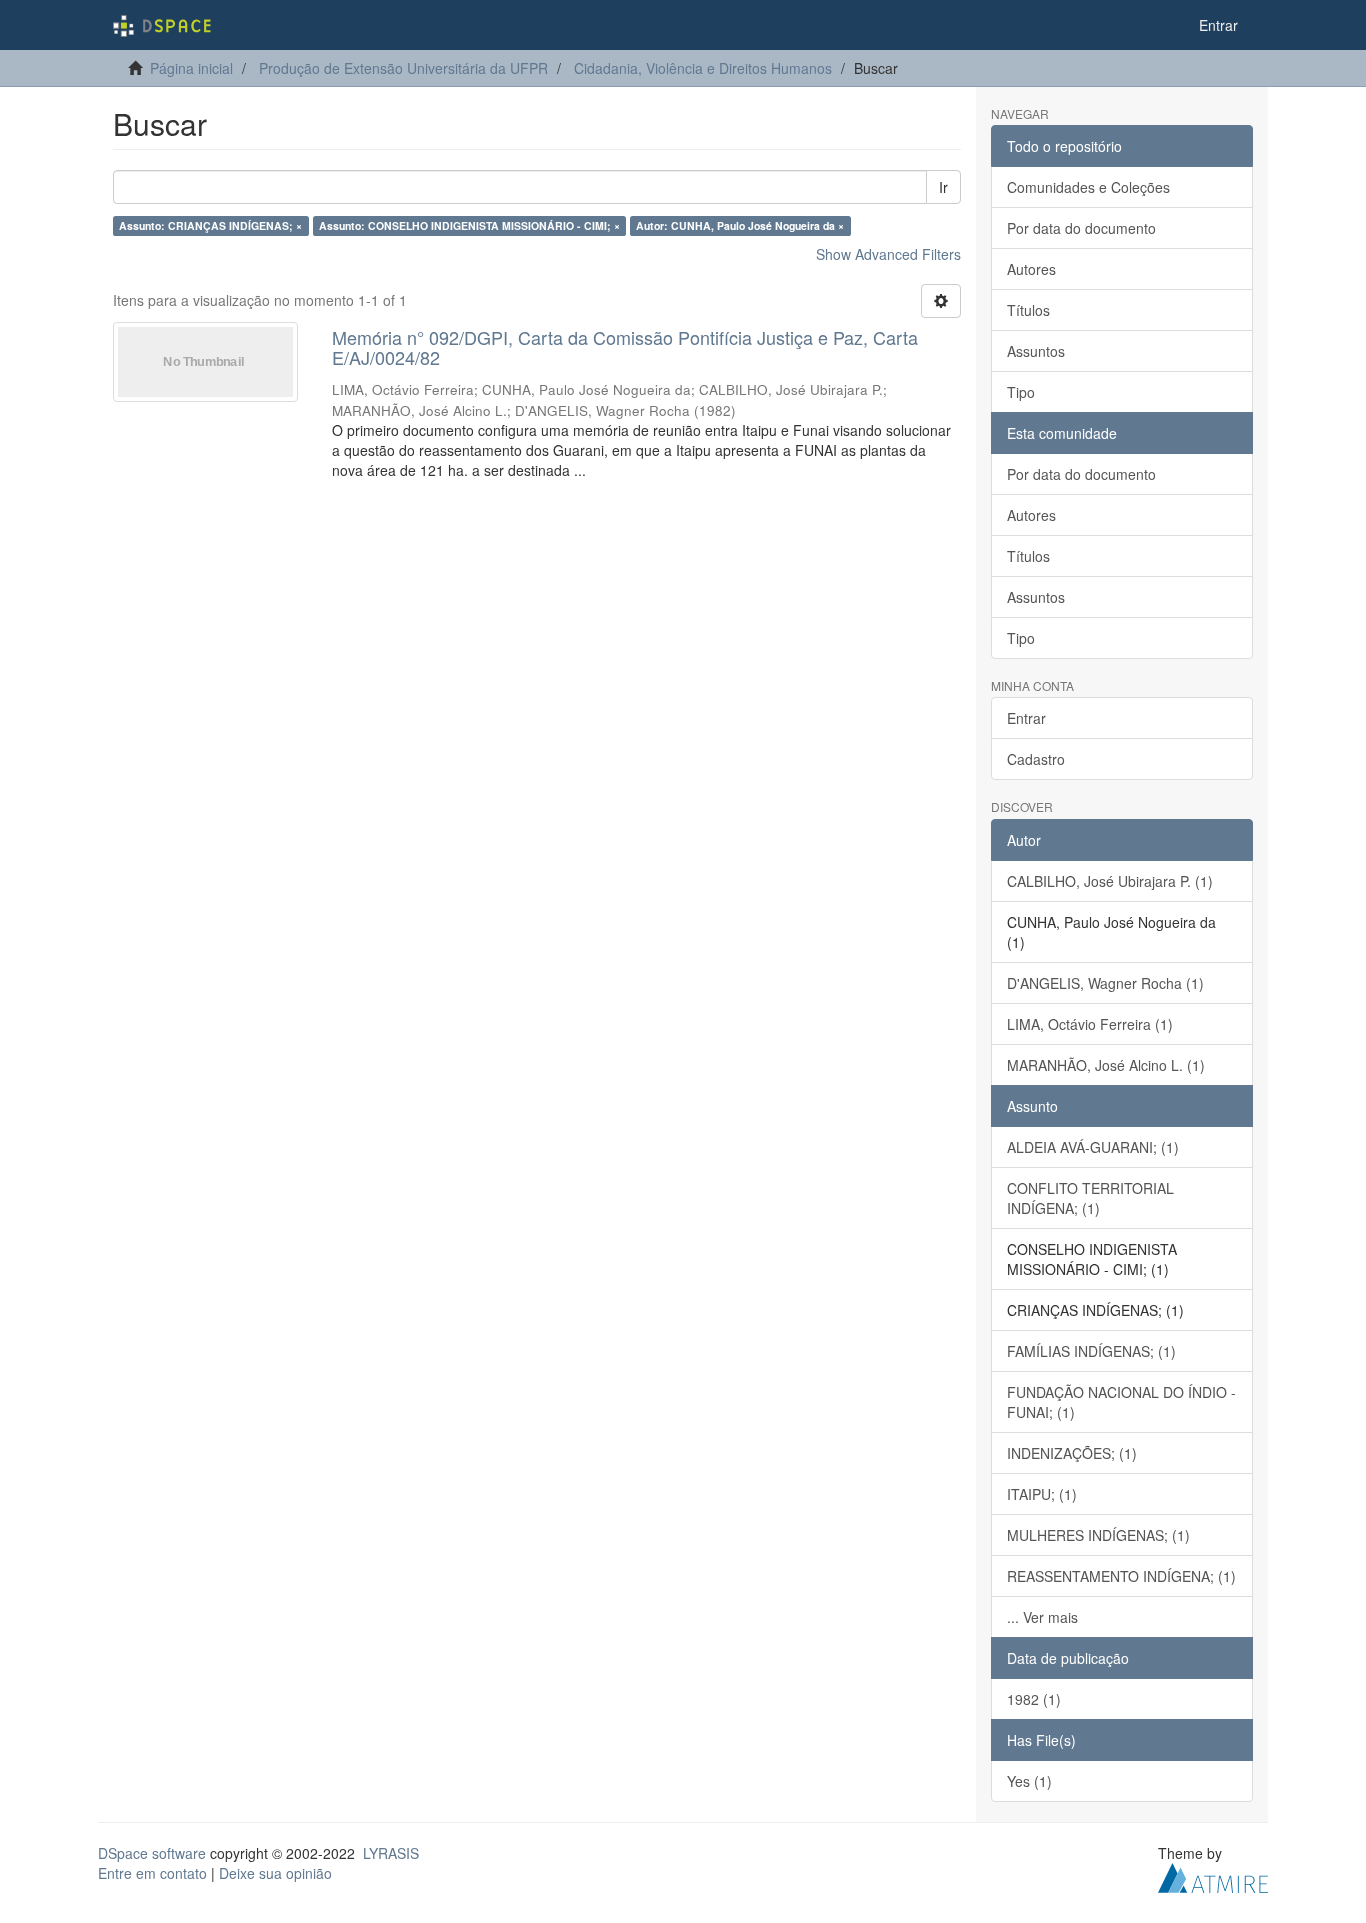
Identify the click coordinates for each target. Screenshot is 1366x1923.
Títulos (1028, 310)
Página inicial (191, 68)
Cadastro (1036, 759)
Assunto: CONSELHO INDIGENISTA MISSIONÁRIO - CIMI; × (469, 225)
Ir (943, 187)
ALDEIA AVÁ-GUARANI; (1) (1093, 1147)
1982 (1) (1034, 1699)
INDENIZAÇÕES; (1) (1072, 1453)
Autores (1031, 269)
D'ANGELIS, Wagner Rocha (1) (1105, 983)
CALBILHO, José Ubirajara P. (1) (1110, 881)
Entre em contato (152, 1873)
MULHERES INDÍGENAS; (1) (1098, 1535)
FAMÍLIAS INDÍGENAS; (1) (1091, 1351)
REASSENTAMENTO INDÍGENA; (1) (1121, 1576)
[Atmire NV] (1213, 1875)
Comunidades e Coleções (1088, 187)
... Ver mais (1042, 1617)
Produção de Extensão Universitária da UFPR (403, 68)
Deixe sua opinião (275, 1873)
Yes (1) (1029, 1781)
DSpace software (152, 1853)
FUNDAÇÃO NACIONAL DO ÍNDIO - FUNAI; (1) (1121, 1402)
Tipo (1021, 392)
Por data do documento (1081, 228)
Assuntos (1036, 351)
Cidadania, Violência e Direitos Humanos (703, 68)
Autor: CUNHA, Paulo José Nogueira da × (740, 225)
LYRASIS (391, 1853)
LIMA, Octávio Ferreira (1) (1090, 1024)
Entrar (1026, 718)
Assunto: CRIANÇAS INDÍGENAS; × (210, 225)
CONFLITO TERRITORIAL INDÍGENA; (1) (1090, 1198)
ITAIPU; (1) (1042, 1494)
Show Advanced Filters (888, 254)
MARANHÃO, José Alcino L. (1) (1106, 1065)
